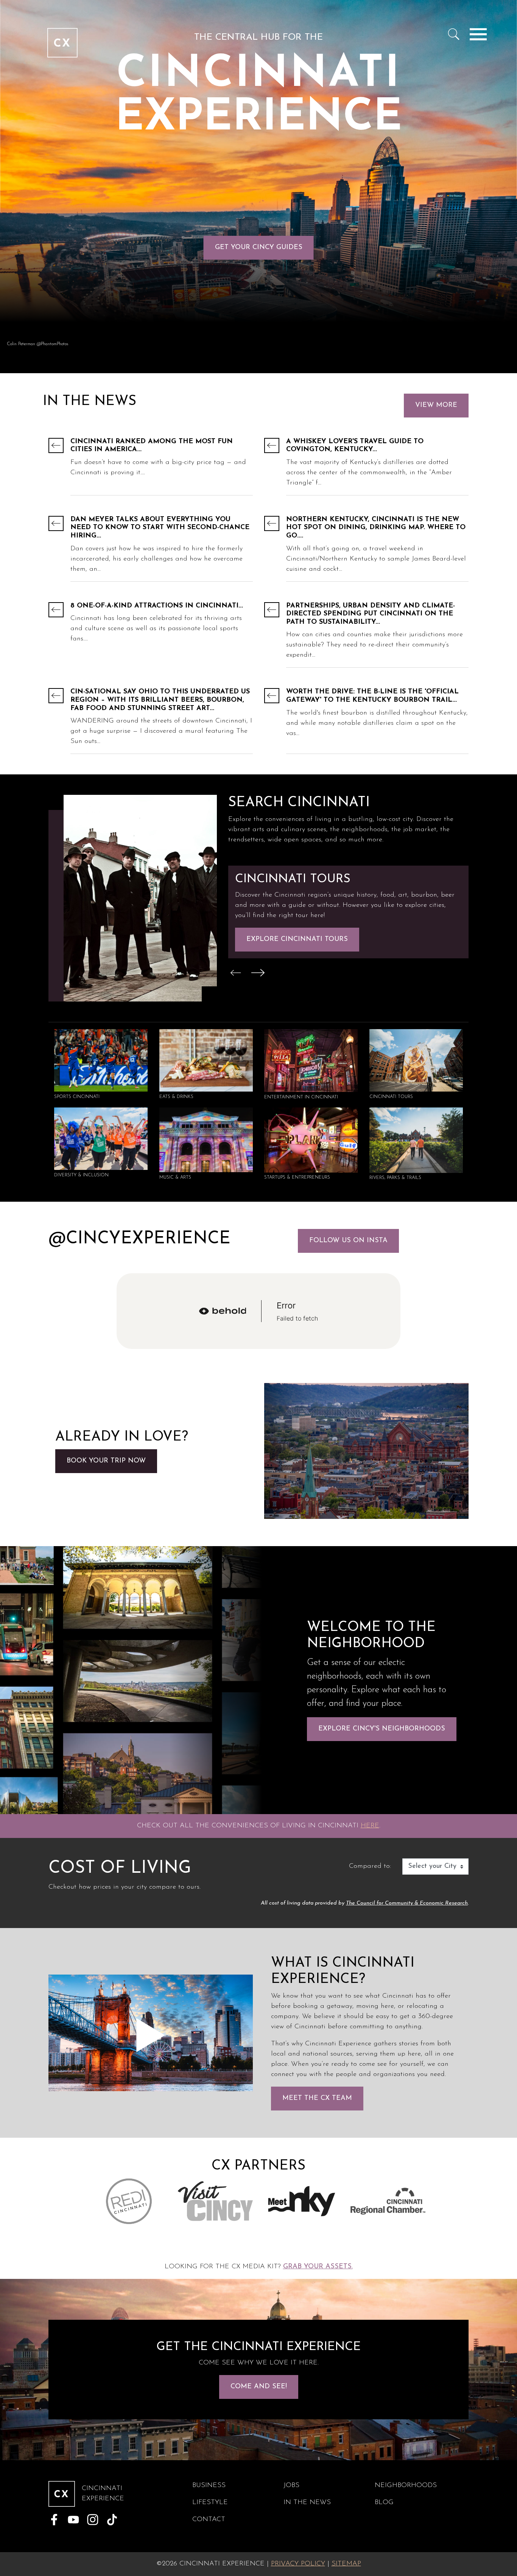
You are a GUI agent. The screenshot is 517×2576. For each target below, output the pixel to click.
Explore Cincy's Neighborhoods (382, 1729)
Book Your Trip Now (106, 1461)
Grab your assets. (318, 2267)
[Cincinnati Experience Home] (62, 34)
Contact (209, 2520)
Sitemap (346, 2564)
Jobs (291, 2486)
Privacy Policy (298, 2564)
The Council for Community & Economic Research (407, 1903)
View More (436, 405)
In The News (307, 2503)
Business (209, 2486)
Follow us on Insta (348, 1241)
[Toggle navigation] (478, 34)
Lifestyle (210, 2503)
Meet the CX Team (317, 2098)
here (370, 1826)
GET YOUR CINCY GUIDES (259, 248)
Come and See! (259, 2387)
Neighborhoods (406, 2486)
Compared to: (370, 1866)
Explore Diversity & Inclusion (306, 939)
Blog (384, 2503)
